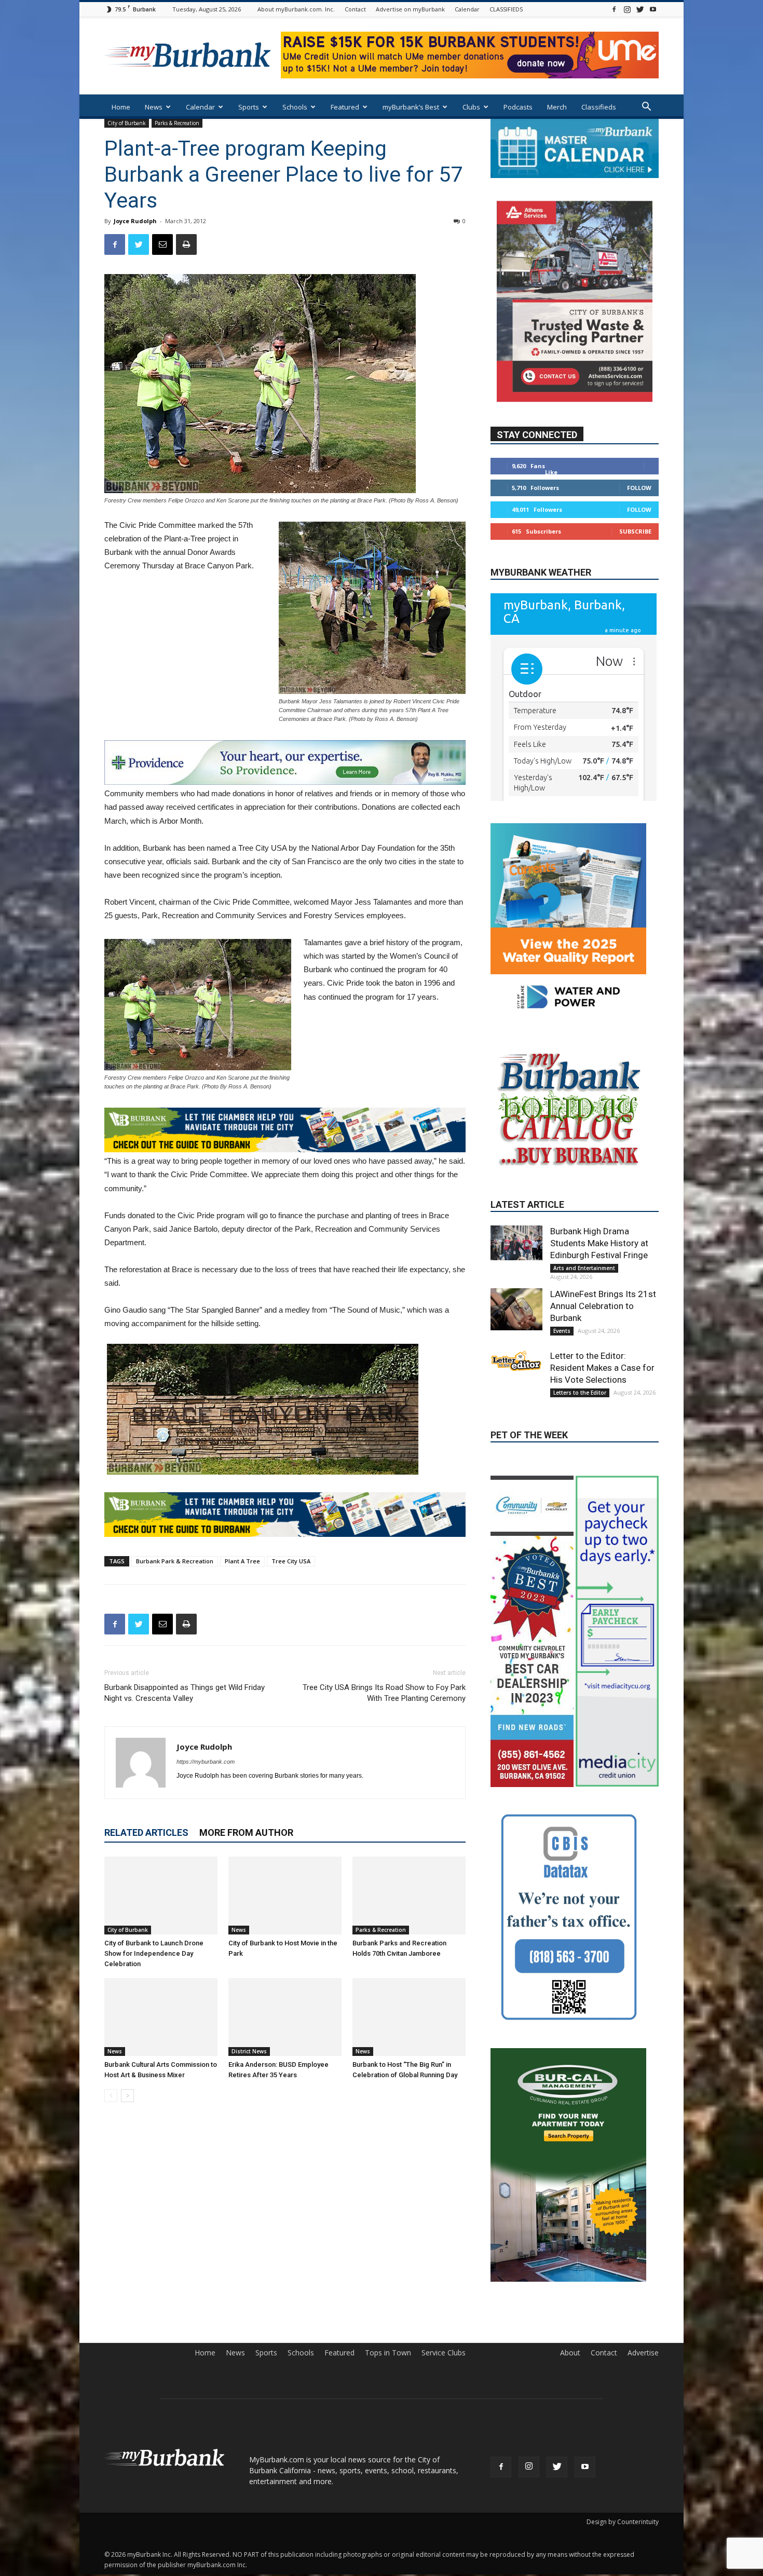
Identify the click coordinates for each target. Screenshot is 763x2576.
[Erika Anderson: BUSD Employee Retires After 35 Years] (285, 2017)
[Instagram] (627, 9)
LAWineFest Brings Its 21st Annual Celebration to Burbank (603, 1393)
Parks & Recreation (177, 123)
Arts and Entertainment (584, 1355)
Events (562, 1418)
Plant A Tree (242, 1561)
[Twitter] (640, 9)
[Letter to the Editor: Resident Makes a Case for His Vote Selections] (516, 1448)
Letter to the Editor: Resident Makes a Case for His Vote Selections (602, 1454)
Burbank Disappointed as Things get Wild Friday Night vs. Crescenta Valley (185, 1693)
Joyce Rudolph (135, 221)
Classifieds (599, 107)
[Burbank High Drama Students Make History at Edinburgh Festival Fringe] (516, 1329)
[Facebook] (614, 9)
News (154, 107)
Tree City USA (291, 1561)
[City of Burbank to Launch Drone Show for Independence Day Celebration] (161, 1896)
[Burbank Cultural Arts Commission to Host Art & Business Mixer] (161, 2017)
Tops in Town (388, 2375)
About (570, 2375)
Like (551, 472)
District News (249, 2051)
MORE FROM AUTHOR (246, 1832)
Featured (345, 107)
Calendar (467, 9)
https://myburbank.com (206, 1762)
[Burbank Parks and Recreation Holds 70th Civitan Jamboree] (409, 1896)
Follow (639, 487)
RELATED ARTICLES (146, 1832)
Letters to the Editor (580, 1479)
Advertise (643, 2375)
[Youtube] (653, 9)
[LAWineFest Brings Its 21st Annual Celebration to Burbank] (516, 1396)
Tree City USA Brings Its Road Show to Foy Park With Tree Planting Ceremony (384, 1693)
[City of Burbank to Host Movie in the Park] (285, 1896)
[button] (646, 108)
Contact (355, 9)
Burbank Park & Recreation (175, 1561)
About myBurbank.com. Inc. (296, 9)
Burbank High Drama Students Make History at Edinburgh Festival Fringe (599, 1330)
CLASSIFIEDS (506, 9)
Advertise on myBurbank (410, 9)
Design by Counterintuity (623, 2544)
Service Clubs (444, 2375)
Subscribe (635, 531)
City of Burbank (127, 123)
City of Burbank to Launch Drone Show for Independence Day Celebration (154, 1953)
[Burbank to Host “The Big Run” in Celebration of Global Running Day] (409, 2017)
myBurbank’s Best (411, 107)
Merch (557, 107)
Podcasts (518, 107)
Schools (295, 107)
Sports (249, 107)
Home (121, 107)
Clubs (471, 107)
